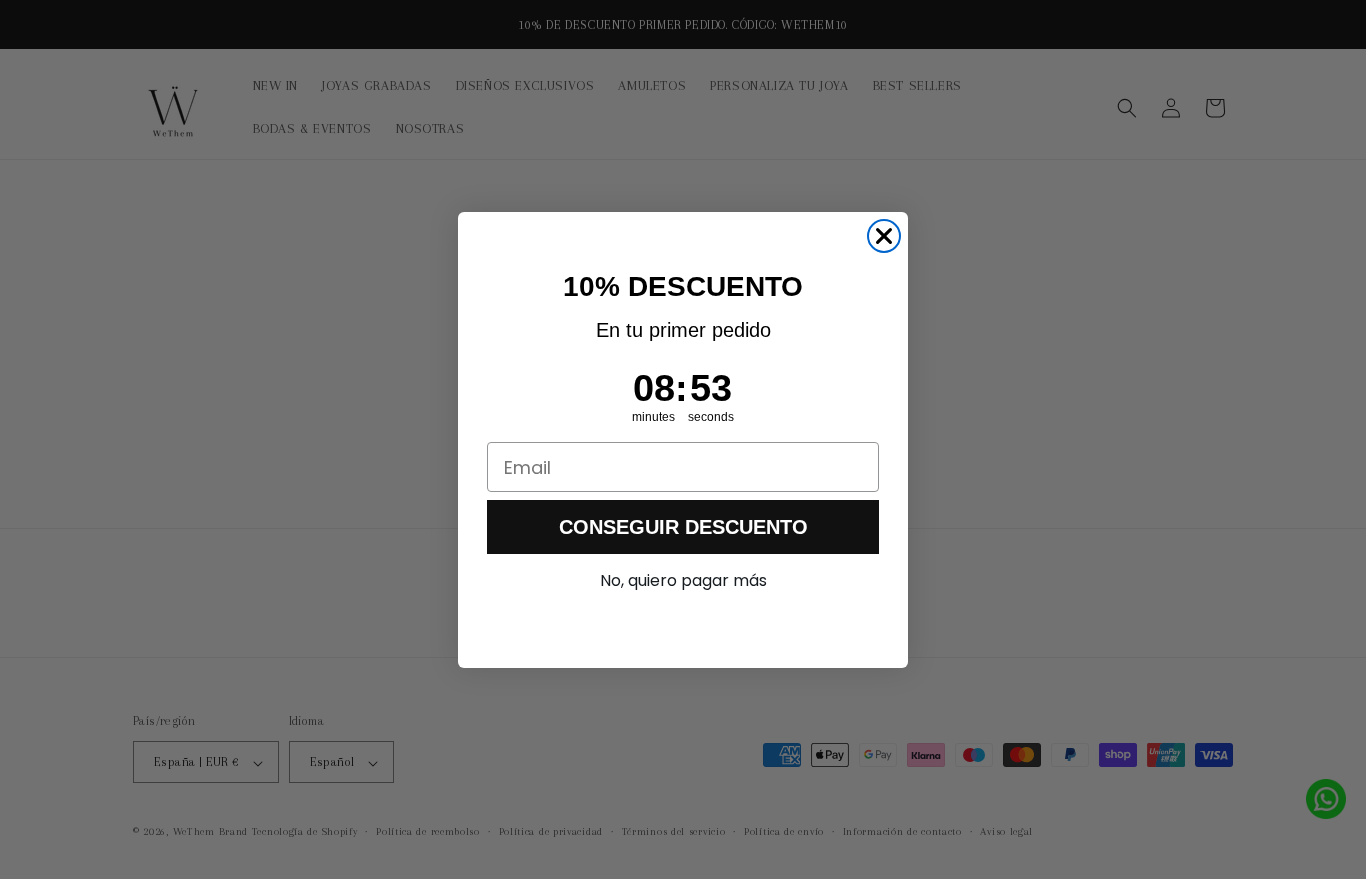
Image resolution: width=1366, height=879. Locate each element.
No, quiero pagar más (683, 580)
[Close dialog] (884, 236)
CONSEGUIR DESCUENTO (683, 527)
